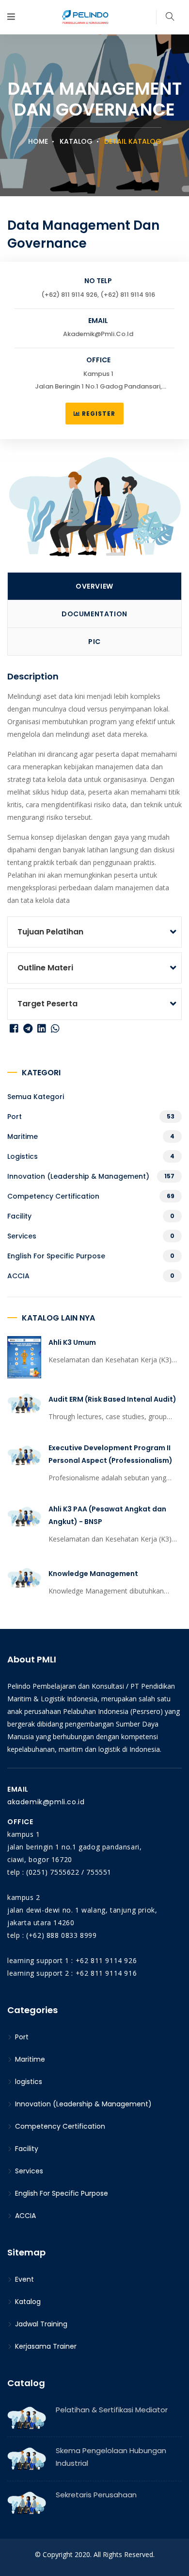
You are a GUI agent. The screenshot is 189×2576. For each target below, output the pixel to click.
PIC (94, 642)
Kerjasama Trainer (45, 2346)
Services (22, 1236)
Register (98, 414)
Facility (19, 1216)
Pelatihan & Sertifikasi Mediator (112, 2410)
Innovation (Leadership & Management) (78, 1176)
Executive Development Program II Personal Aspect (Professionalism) (110, 1454)
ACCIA (18, 1276)
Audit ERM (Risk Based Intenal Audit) (112, 1399)
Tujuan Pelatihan (50, 932)
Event (24, 2279)
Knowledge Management (93, 1574)
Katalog (76, 141)
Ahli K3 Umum (72, 1342)
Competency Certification (53, 1196)
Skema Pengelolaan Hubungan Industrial (111, 2457)
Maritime (23, 1136)
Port (15, 1117)
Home (38, 141)
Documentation (94, 614)
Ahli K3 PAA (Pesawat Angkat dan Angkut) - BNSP (107, 1515)
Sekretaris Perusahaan (96, 2495)
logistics (23, 1156)
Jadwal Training (40, 2324)
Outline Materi (45, 968)
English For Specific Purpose (56, 1256)
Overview (94, 586)
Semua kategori (36, 1097)
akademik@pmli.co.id (46, 1802)
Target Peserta (47, 1004)
